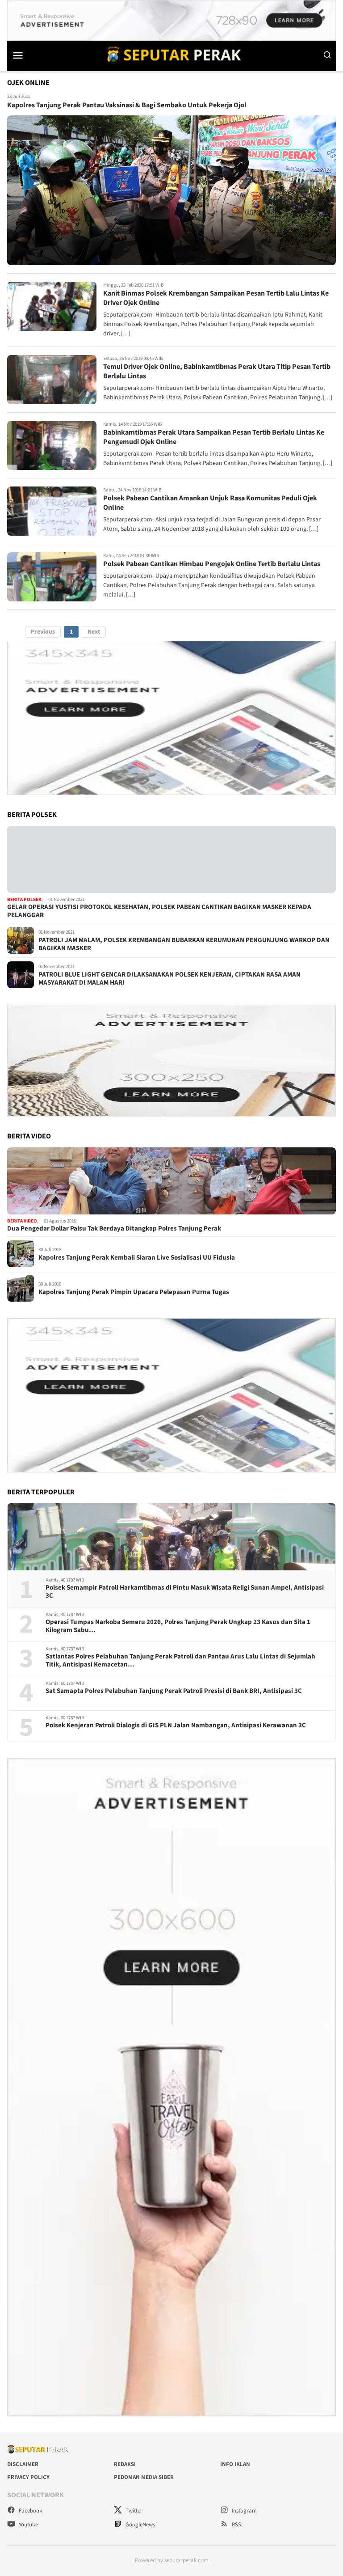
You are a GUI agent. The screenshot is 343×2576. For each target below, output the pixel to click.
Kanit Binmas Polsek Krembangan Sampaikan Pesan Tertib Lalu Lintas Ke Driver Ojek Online (216, 298)
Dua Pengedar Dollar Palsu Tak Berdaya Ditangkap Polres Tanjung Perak (114, 1229)
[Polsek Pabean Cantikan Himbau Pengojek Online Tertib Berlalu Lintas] (52, 577)
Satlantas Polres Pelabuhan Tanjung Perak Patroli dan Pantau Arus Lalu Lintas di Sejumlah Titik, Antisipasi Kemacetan (180, 1661)
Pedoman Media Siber (144, 2477)
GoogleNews (140, 2525)
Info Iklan (235, 2464)
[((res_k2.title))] (171, 1181)
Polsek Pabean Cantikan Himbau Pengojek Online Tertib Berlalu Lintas (212, 564)
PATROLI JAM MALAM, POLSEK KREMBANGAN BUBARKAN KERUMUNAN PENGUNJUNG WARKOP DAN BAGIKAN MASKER (184, 944)
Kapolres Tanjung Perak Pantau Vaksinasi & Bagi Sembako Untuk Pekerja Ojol (127, 105)
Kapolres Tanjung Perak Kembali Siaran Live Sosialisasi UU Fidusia (137, 1258)
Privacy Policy (28, 2477)
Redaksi (125, 2464)
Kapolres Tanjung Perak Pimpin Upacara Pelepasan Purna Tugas (134, 1292)
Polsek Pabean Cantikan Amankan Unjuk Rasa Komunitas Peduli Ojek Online (210, 503)
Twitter (133, 2511)
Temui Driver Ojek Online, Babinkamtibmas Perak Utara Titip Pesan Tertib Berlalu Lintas (217, 371)
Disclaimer (23, 2464)
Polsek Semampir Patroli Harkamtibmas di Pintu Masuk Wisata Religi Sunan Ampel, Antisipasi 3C (185, 1592)
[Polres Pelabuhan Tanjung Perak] (171, 55)
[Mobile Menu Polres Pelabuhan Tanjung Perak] (26, 55)
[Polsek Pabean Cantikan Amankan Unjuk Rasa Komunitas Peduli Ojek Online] (52, 511)
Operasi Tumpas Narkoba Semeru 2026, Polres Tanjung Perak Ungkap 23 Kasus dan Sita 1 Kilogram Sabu (178, 1626)
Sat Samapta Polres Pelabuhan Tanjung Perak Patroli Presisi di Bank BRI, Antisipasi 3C (174, 1691)
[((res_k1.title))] (171, 859)
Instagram (244, 2511)
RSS (236, 2525)
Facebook (30, 2511)
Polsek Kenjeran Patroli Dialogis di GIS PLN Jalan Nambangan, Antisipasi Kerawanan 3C (176, 1726)
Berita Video (22, 1221)
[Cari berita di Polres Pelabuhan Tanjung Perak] (327, 55)
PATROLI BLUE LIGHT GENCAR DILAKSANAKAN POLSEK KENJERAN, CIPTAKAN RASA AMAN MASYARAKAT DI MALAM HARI (169, 979)
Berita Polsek (24, 899)
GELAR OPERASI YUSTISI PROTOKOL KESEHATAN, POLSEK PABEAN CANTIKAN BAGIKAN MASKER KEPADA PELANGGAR (159, 911)
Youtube (28, 2525)
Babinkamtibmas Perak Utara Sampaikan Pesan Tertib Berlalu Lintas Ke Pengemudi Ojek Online (214, 437)
